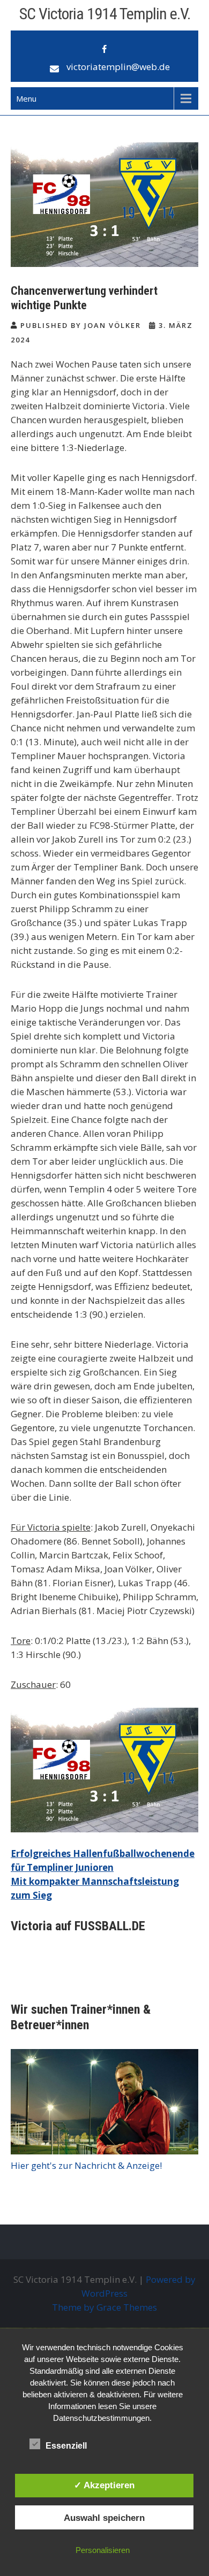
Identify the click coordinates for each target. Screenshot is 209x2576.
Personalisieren (103, 2550)
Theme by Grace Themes (104, 2307)
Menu (26, 98)
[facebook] (104, 49)
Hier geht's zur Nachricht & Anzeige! (86, 2165)
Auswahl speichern (104, 2518)
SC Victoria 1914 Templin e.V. (105, 14)
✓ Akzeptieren (104, 2485)
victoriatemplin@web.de (118, 67)
